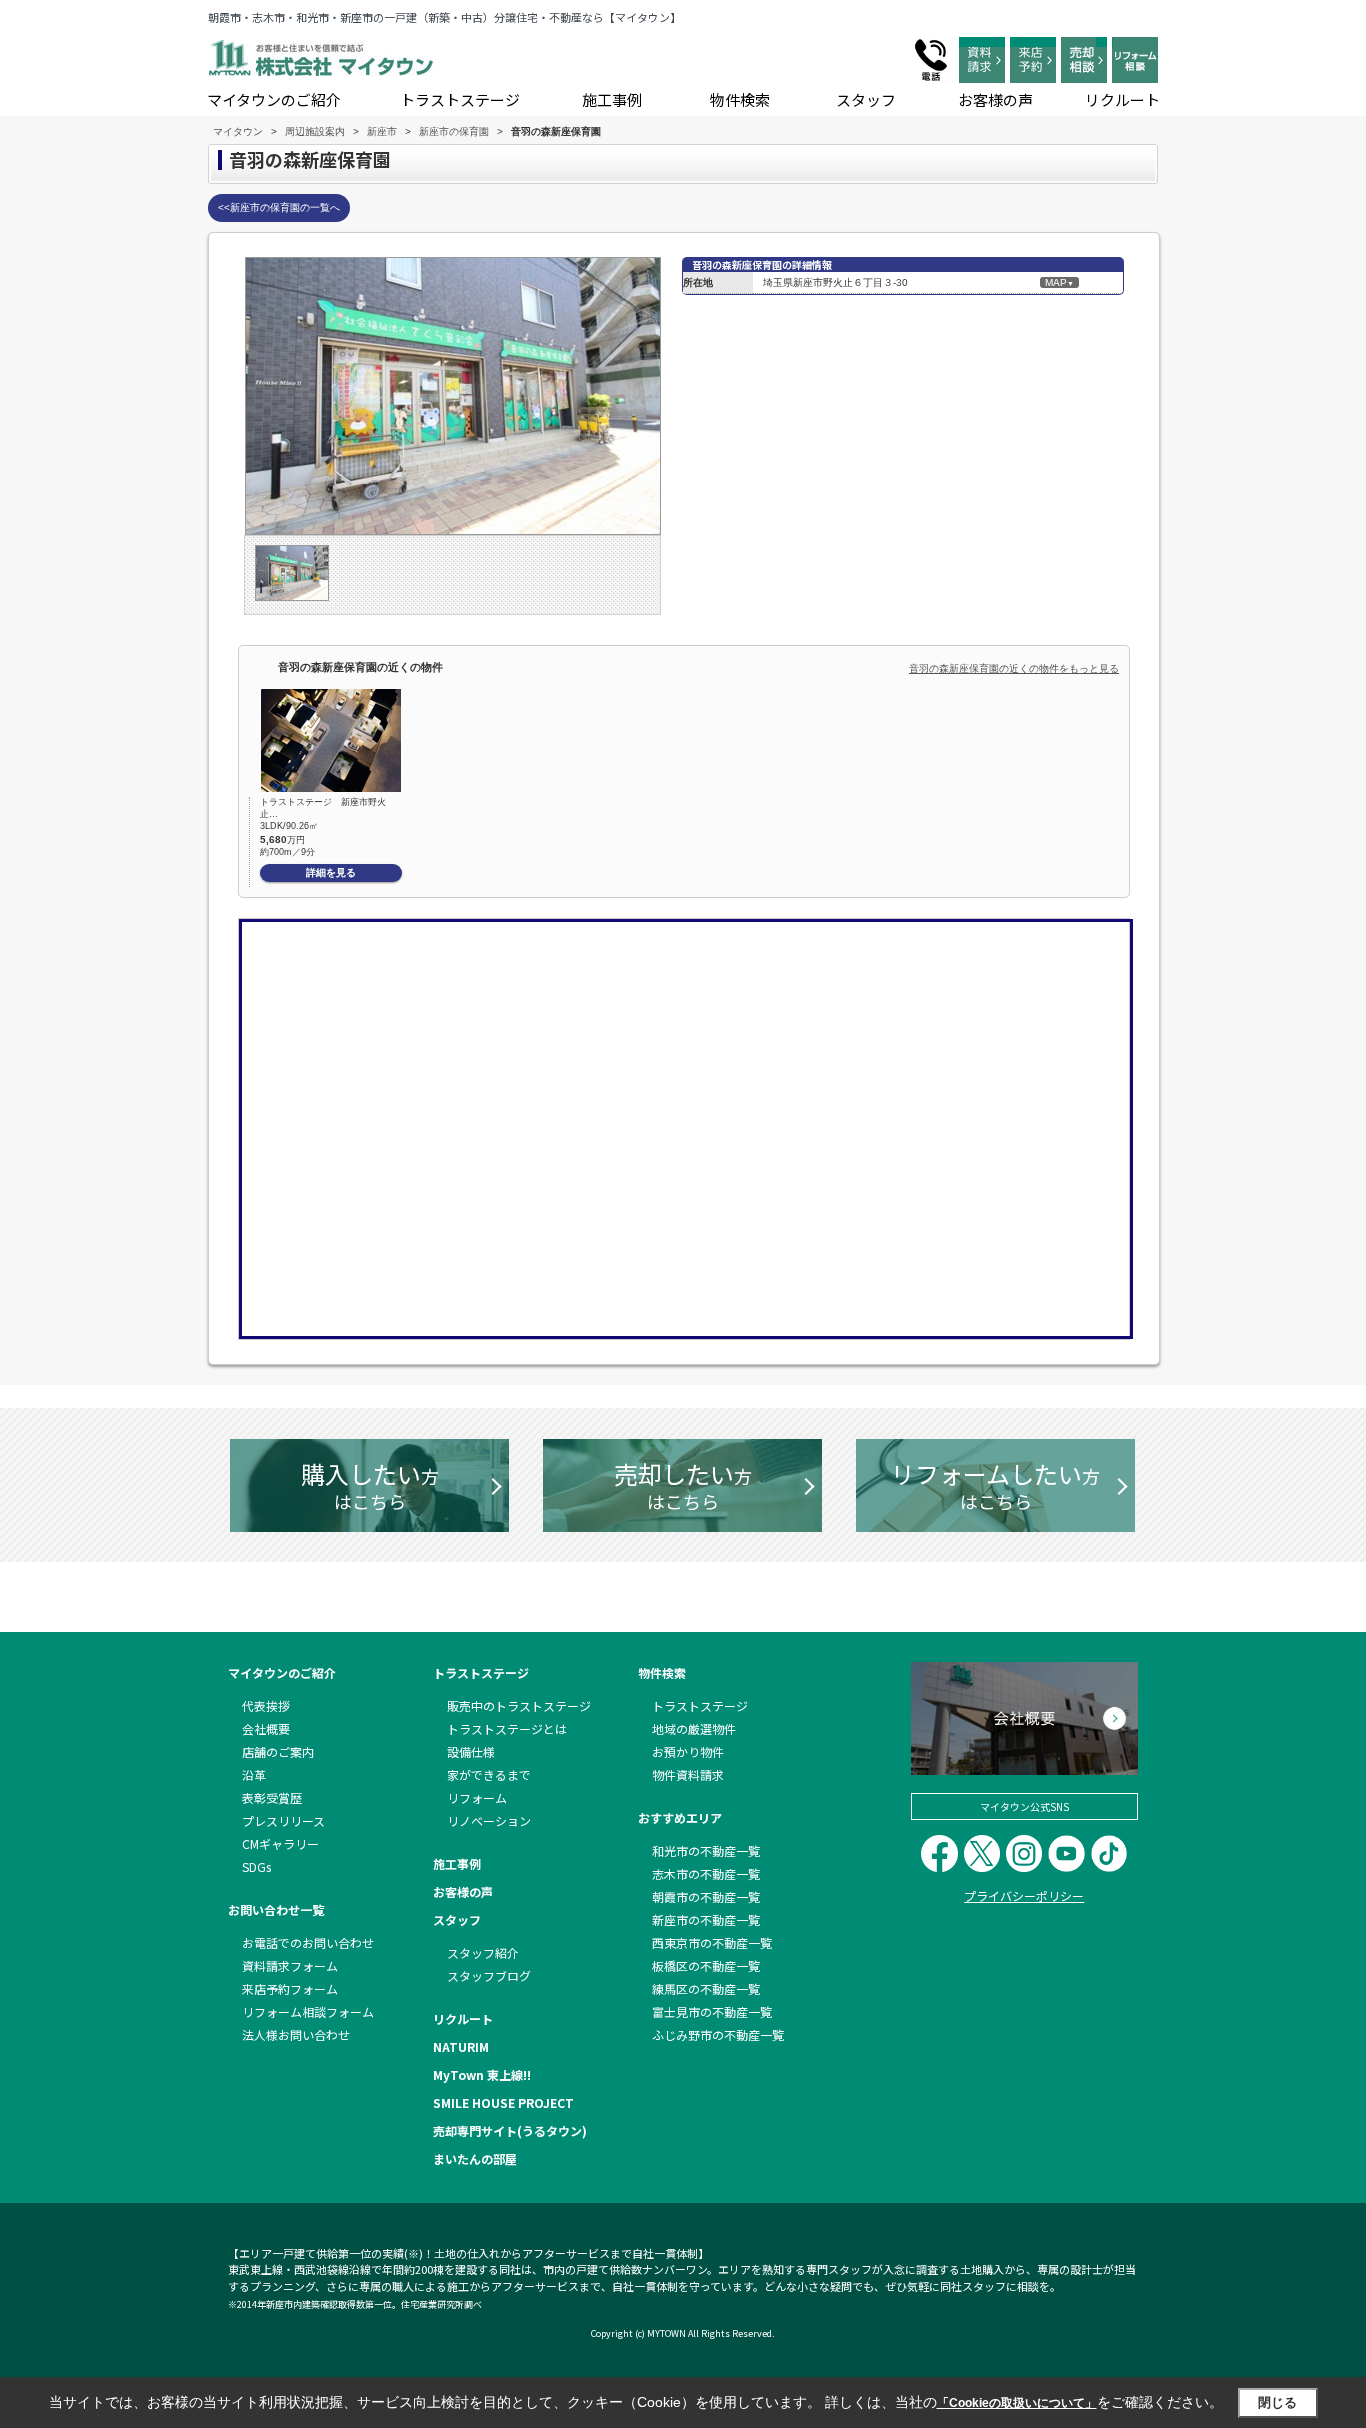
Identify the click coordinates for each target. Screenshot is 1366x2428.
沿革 (254, 1774)
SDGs (256, 1866)
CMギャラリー (280, 1843)
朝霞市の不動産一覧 (706, 1896)
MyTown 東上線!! (482, 2074)
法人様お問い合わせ (296, 2034)
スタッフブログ (489, 1975)
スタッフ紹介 (483, 1952)
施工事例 (612, 99)
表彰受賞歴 (272, 1797)
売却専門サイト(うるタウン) (510, 2130)
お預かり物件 (688, 1751)
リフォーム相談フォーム (308, 2011)
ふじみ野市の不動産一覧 (718, 2034)
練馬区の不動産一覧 (706, 1988)
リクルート (1122, 99)
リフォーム (477, 1797)
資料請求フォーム (290, 1965)
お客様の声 (995, 99)
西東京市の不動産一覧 (712, 1942)
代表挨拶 (266, 1705)
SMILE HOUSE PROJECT (503, 2102)
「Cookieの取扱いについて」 (1017, 2403)
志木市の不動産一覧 (706, 1873)
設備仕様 (471, 1751)
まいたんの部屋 (475, 2158)
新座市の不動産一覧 (706, 1919)
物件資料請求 (688, 1774)
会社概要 (266, 1728)
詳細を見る (331, 872)
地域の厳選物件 (694, 1728)
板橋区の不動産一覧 (706, 1965)
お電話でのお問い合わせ (308, 1942)
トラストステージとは (507, 1728)
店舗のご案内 (278, 1751)
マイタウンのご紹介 (274, 99)
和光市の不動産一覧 (706, 1850)
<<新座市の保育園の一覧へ (279, 207)
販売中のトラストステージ (519, 1705)
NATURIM (461, 2046)
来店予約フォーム (290, 1988)
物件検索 (740, 99)
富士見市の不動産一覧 (712, 2011)
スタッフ (866, 99)
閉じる (1277, 2402)
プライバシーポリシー (1024, 1895)
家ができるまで (489, 1774)
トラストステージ (460, 99)
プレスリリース (283, 1820)
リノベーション (489, 1820)
